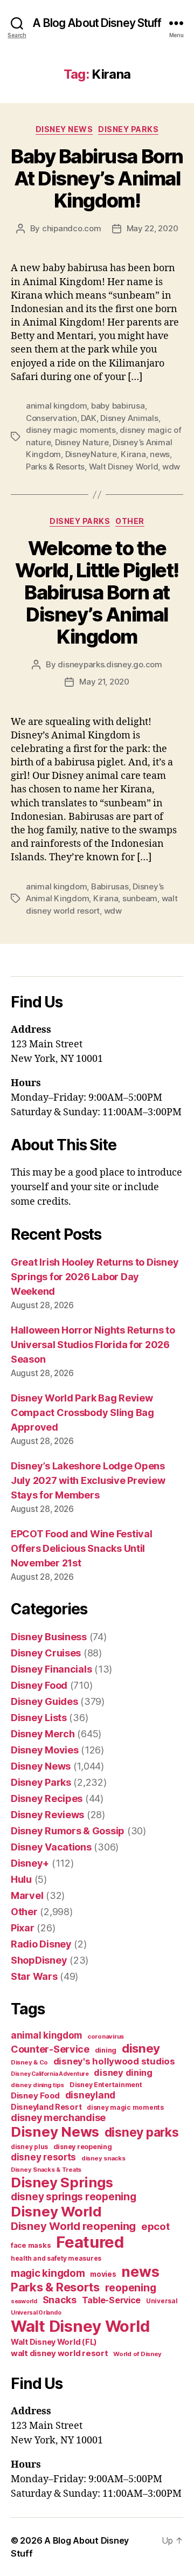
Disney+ (30, 1863)
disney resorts (43, 2157)
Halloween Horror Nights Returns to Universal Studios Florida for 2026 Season (93, 1345)
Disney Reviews (47, 1815)
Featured (90, 2242)
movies (103, 2274)
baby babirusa (118, 406)
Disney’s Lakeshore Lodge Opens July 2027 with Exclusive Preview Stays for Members (88, 1480)
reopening (131, 2288)
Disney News (64, 129)
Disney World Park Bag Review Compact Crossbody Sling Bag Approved (82, 1413)
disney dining (123, 2073)
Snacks (60, 2300)
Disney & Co (29, 2062)
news (160, 454)
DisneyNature (91, 454)
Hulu (21, 1879)
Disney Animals (129, 418)
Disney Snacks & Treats (46, 2170)
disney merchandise (58, 2118)
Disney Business (49, 1637)
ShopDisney (39, 1960)
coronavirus (106, 2036)
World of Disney (137, 2354)
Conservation (51, 418)
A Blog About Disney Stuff (97, 23)
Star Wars (34, 1976)
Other (130, 521)
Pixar (23, 1928)
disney (141, 2048)
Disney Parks (128, 129)
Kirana (133, 454)
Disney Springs (62, 2182)
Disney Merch (43, 1734)
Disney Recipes (47, 1798)
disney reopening (83, 2147)
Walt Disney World (124, 467)
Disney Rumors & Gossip (68, 1831)
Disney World (56, 2211)
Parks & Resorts (55, 467)
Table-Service (112, 2300)
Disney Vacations (51, 1847)
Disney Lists (39, 1718)
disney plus (29, 2147)
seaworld (24, 2301)
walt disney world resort (60, 2353)
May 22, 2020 (153, 228)
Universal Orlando (36, 2313)
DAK (88, 418)
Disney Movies (45, 1750)
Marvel (27, 1895)
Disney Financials (51, 1669)
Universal (162, 2301)
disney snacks (103, 2158)
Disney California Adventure (50, 2074)
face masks (31, 2245)
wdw (171, 467)
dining (106, 2050)
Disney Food (39, 1685)
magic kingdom (48, 2273)
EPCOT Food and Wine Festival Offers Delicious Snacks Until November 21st (81, 1548)
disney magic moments (71, 430)
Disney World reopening (73, 2226)
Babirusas (110, 886)
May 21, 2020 (104, 682)
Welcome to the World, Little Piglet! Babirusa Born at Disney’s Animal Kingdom (97, 592)
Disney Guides (44, 1701)
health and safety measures (56, 2259)
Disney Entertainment (106, 2085)
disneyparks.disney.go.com (110, 664)
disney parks (142, 2132)
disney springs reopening (74, 2197)
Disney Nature (82, 442)
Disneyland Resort (46, 2107)
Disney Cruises (46, 1653)
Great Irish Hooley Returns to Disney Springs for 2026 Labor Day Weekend (95, 1277)
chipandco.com (72, 228)
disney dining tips (37, 2085)
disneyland (90, 2095)
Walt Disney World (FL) (54, 2342)
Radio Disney (41, 1944)
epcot (155, 2226)
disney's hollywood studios (114, 2061)
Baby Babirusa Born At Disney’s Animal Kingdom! (97, 178)
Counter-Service (50, 2049)
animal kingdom (56, 406)
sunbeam (140, 898)
